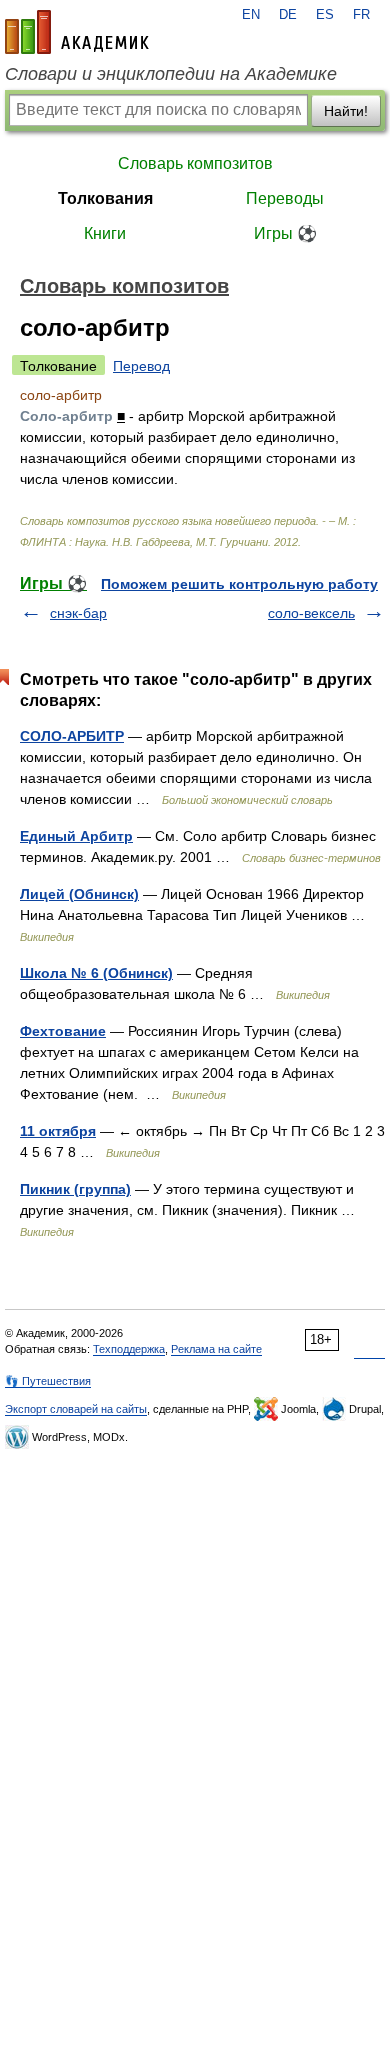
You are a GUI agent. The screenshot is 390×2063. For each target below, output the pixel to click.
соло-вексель (311, 613)
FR (361, 15)
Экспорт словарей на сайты (76, 1409)
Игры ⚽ (285, 233)
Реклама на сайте (216, 1349)
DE (288, 15)
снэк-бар (78, 613)
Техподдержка (129, 1349)
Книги (105, 233)
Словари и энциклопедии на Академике (171, 74)
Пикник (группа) (75, 1189)
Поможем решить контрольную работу (239, 584)
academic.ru (77, 32)
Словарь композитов (195, 163)
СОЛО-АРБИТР (72, 736)
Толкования (105, 198)
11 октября (58, 1131)
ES (325, 15)
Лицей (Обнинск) (79, 894)
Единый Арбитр (76, 836)
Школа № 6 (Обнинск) (96, 973)
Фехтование (63, 1031)
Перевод (141, 366)
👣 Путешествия (48, 1381)
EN (251, 15)
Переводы (285, 198)
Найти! (346, 111)
